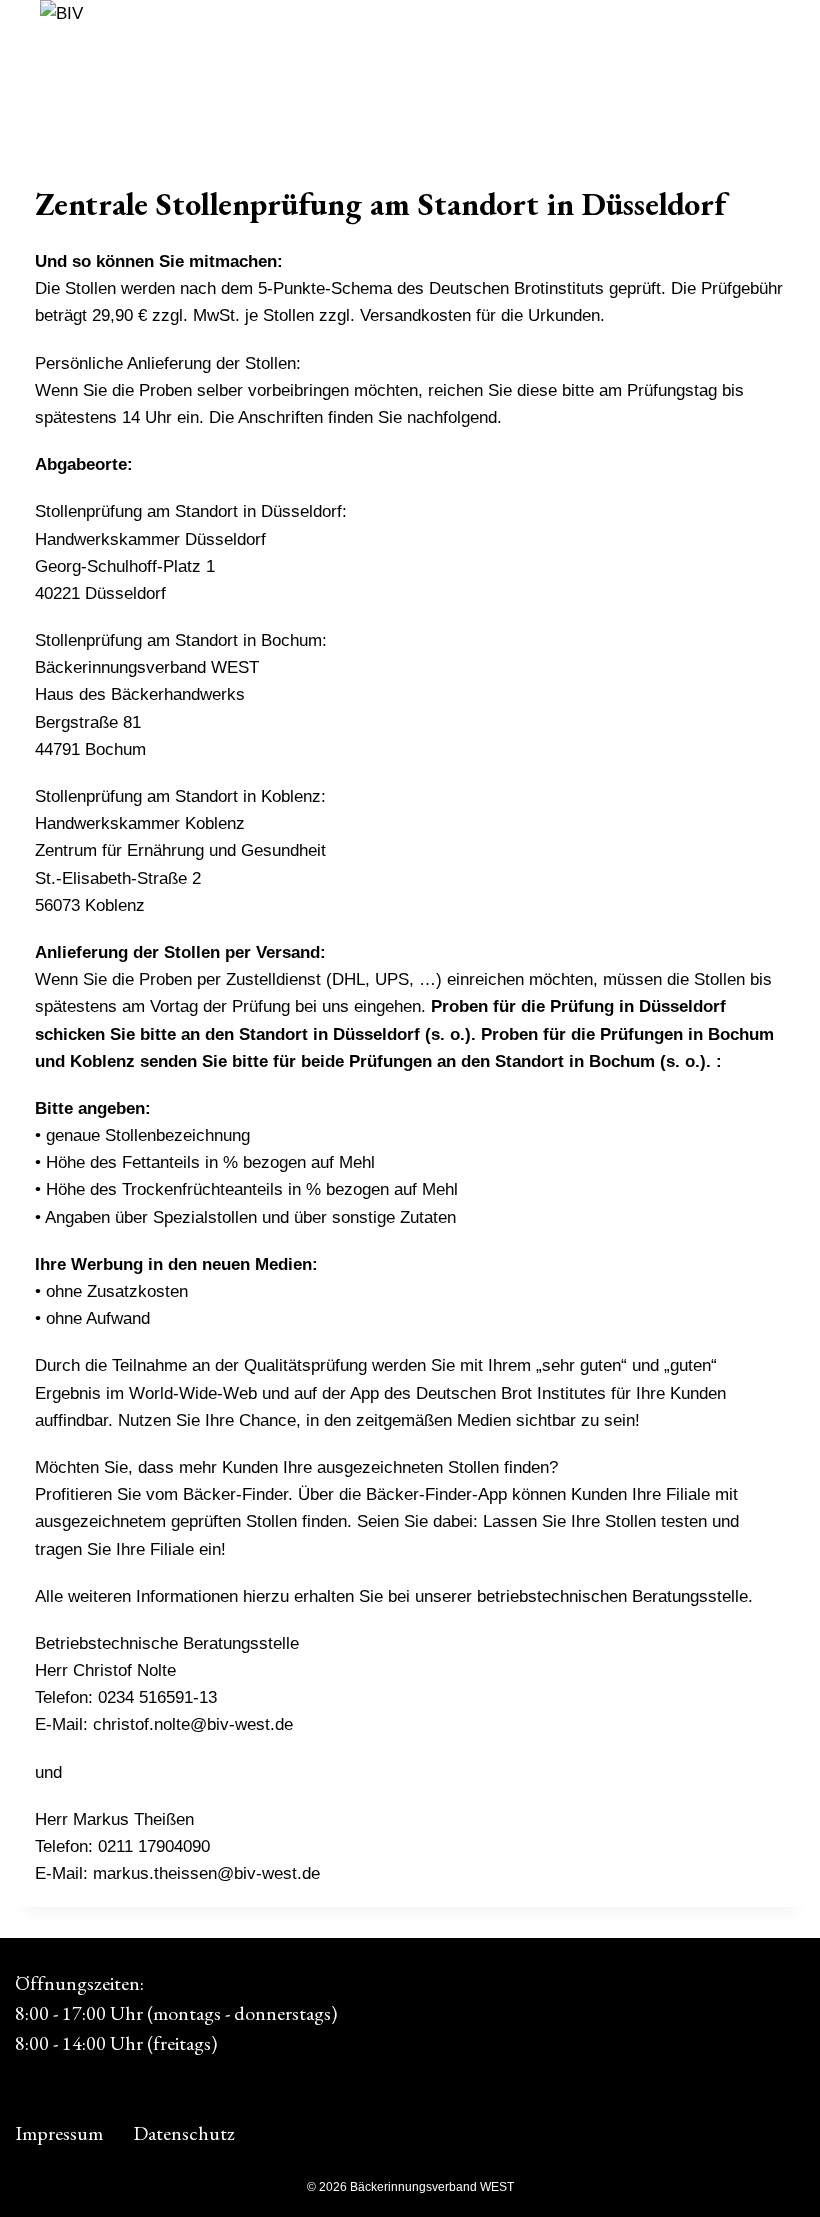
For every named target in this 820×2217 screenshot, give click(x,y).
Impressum (59, 2133)
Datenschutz (184, 2133)
